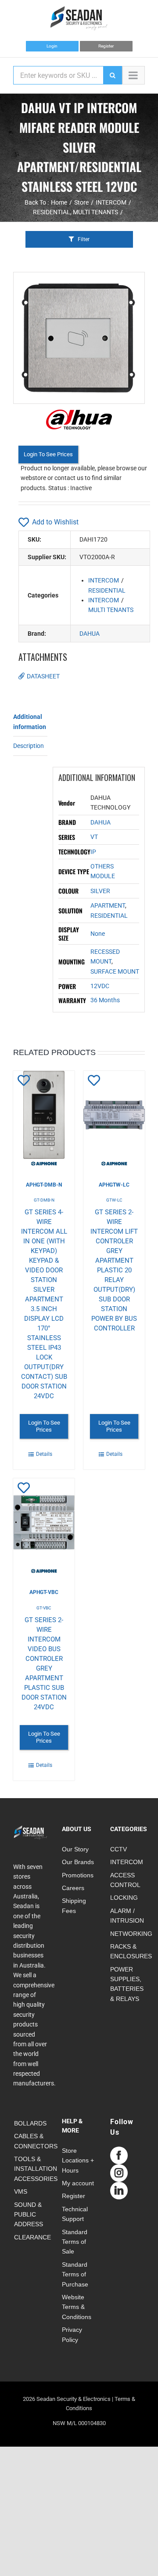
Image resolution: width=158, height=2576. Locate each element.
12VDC (100, 986)
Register (106, 46)
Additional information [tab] (30, 722)
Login (52, 46)
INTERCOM (104, 580)
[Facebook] (119, 2155)
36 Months (105, 1000)
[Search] (112, 75)
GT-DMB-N (44, 1200)
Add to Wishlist (55, 522)
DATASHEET (43, 676)
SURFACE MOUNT (115, 971)
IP (93, 852)
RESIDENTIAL (107, 590)
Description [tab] (29, 746)
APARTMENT (108, 905)
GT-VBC (44, 1608)
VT (94, 837)
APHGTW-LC (114, 1185)
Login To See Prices (48, 454)
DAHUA (90, 634)
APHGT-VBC (44, 1592)
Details (44, 1454)
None (98, 934)
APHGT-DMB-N (44, 1185)
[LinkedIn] (119, 2191)
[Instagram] (119, 2173)
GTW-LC (114, 1200)
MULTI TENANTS (111, 610)
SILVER (100, 891)
